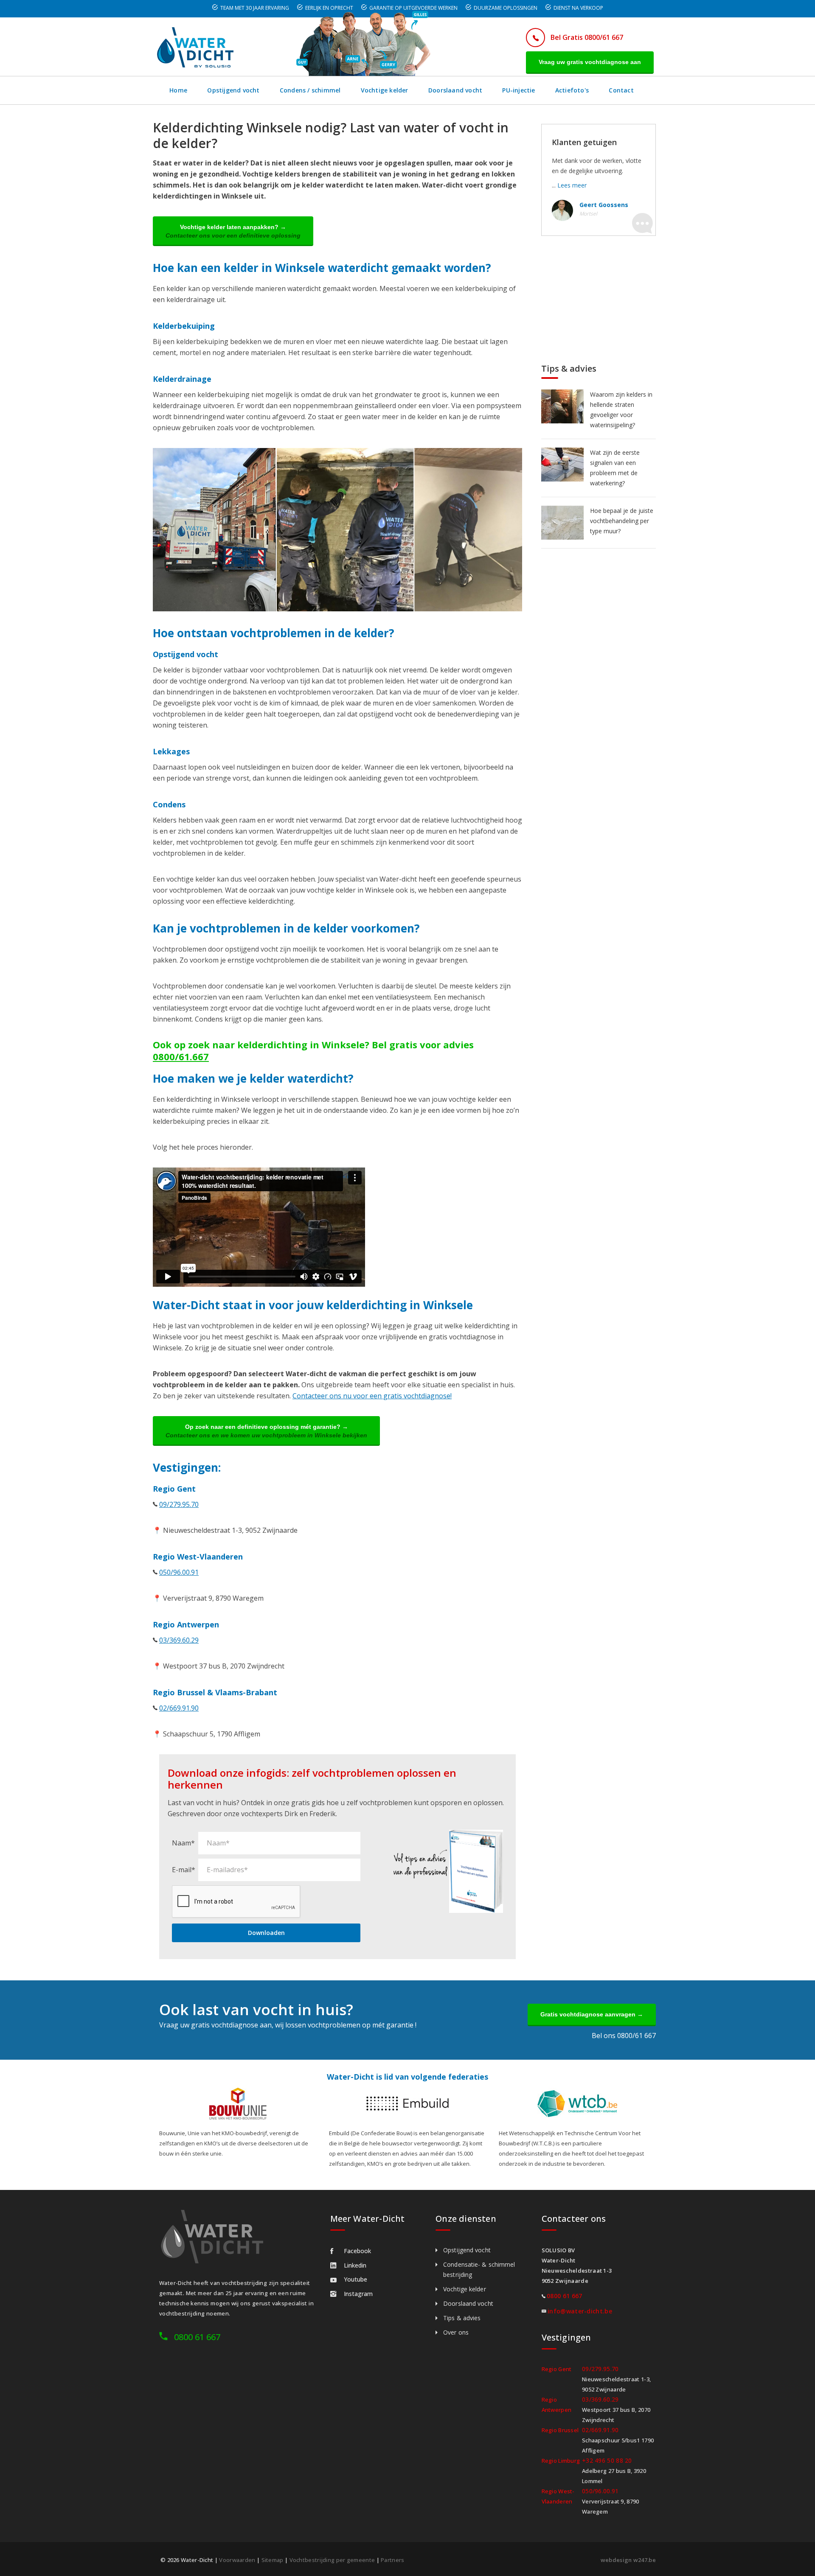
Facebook (357, 2251)
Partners (392, 2560)
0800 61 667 (197, 2337)
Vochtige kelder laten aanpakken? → (233, 231)
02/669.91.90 (179, 1708)
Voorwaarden (237, 2560)
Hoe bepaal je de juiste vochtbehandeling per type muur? (622, 521)
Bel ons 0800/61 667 (624, 2036)
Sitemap (273, 2560)
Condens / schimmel (310, 90)
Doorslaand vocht (455, 90)
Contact (621, 90)
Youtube (356, 2279)
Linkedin (355, 2265)
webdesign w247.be (628, 2560)
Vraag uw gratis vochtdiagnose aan (590, 62)
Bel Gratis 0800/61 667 (587, 37)
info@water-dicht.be (580, 2311)
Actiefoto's (572, 90)
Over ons (456, 2332)
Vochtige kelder (385, 90)
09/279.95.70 (179, 1504)
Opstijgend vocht (233, 90)
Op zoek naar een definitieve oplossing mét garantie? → (266, 1431)
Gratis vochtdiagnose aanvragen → (592, 2014)
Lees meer (572, 185)
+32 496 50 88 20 (607, 2460)
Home (178, 90)
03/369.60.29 (179, 1640)
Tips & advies (462, 2318)
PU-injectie (519, 90)
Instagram (358, 2294)
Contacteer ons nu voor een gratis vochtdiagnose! (372, 1396)
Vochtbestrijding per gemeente (332, 2560)
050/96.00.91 (179, 1572)
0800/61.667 (181, 1056)
